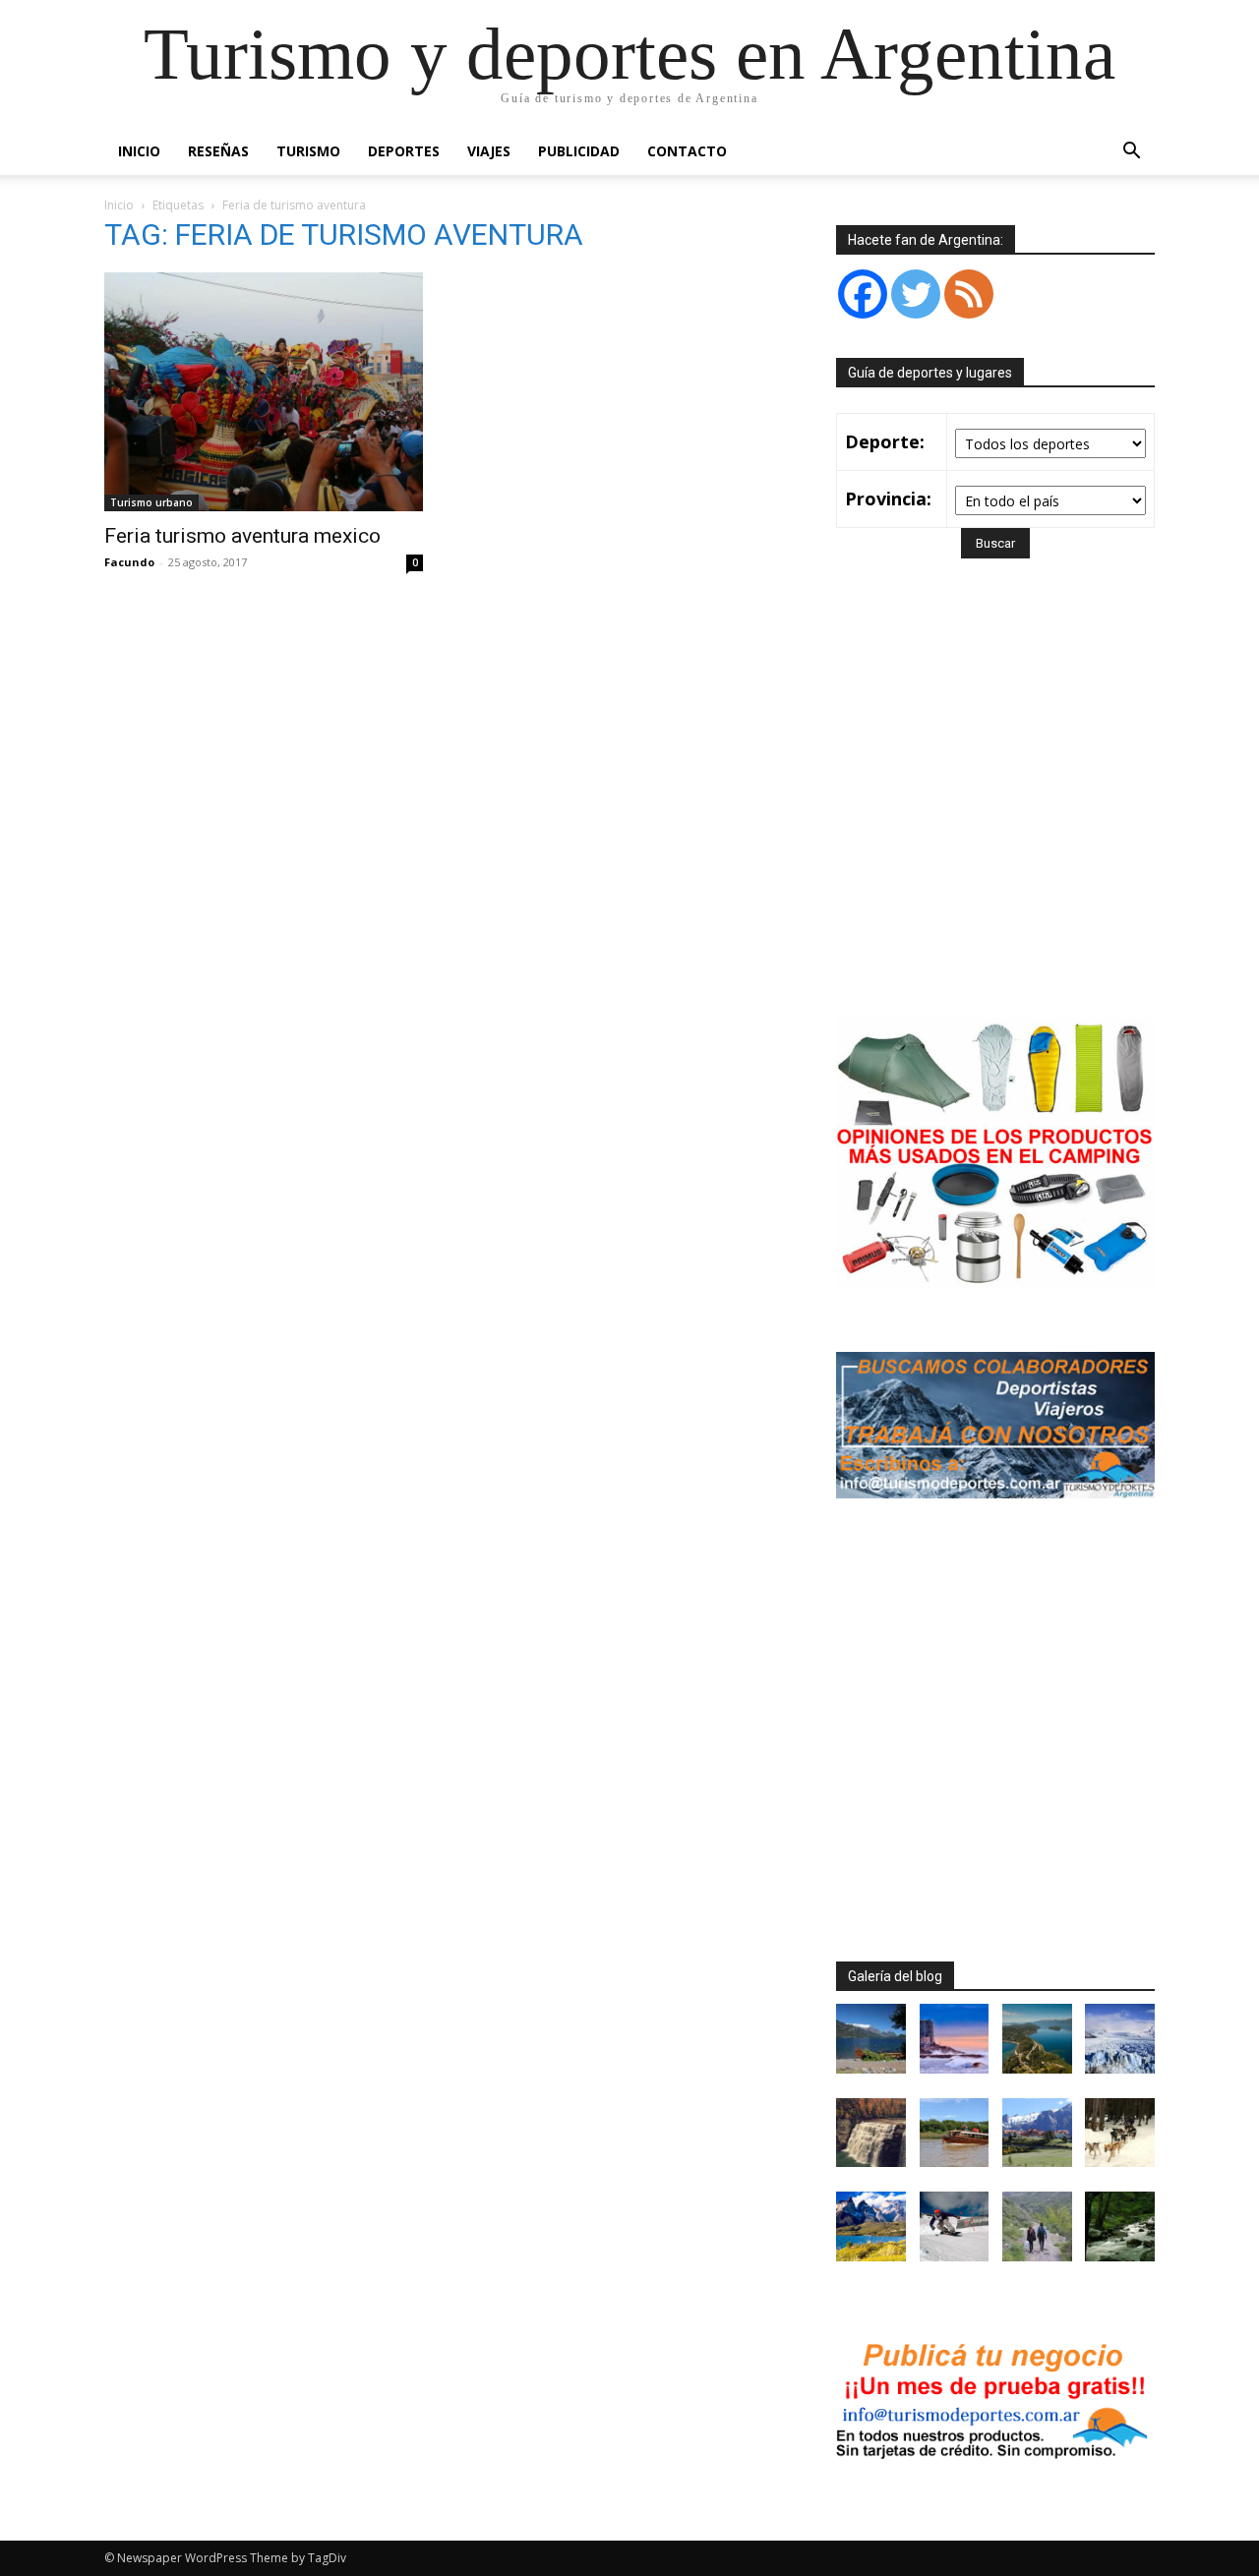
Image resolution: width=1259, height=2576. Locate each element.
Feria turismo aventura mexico (242, 536)
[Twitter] (916, 294)
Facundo (129, 562)
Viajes (489, 151)
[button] (1131, 153)
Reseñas (218, 151)
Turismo (308, 151)
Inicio (139, 151)
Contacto (687, 151)
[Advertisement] (1001, 816)
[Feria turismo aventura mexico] (264, 392)
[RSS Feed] (969, 294)
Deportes (404, 151)
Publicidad (579, 151)
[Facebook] (863, 294)
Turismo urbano (151, 502)
